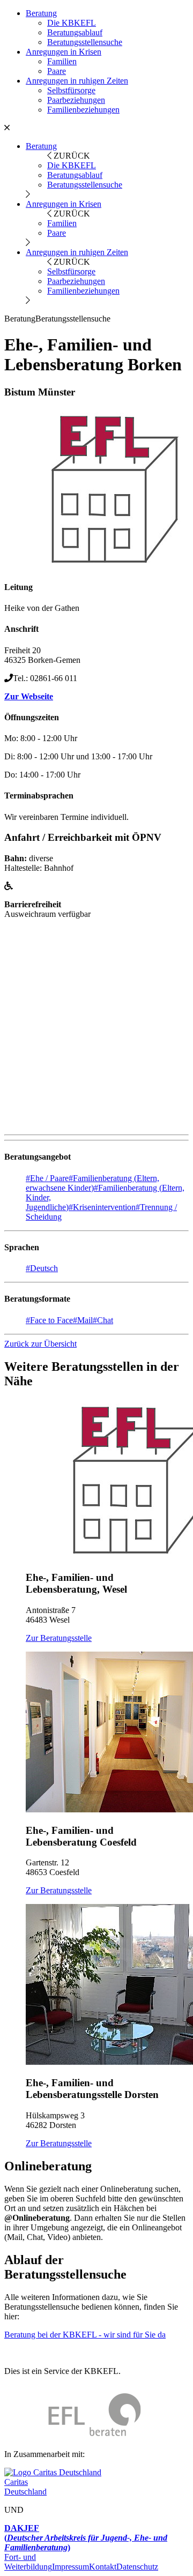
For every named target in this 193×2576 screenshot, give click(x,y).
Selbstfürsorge (71, 90)
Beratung (41, 13)
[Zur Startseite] (73, 2436)
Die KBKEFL (72, 23)
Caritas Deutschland (25, 2487)
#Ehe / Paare (47, 1178)
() (86, 2538)
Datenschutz (137, 2567)
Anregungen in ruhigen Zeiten (77, 81)
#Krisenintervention (102, 1207)
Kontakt (103, 2567)
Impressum (70, 2567)
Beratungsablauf (75, 32)
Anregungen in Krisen (64, 52)
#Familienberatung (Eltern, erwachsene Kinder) (92, 1183)
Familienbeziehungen (83, 110)
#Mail (83, 1320)
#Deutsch (42, 1268)
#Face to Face (49, 1320)
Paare (57, 71)
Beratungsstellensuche (85, 42)
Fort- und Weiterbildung (28, 2562)
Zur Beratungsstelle (59, 1638)
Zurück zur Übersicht (40, 1344)
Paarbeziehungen (76, 100)
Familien (62, 61)
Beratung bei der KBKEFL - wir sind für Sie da (85, 2335)
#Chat (103, 1320)
